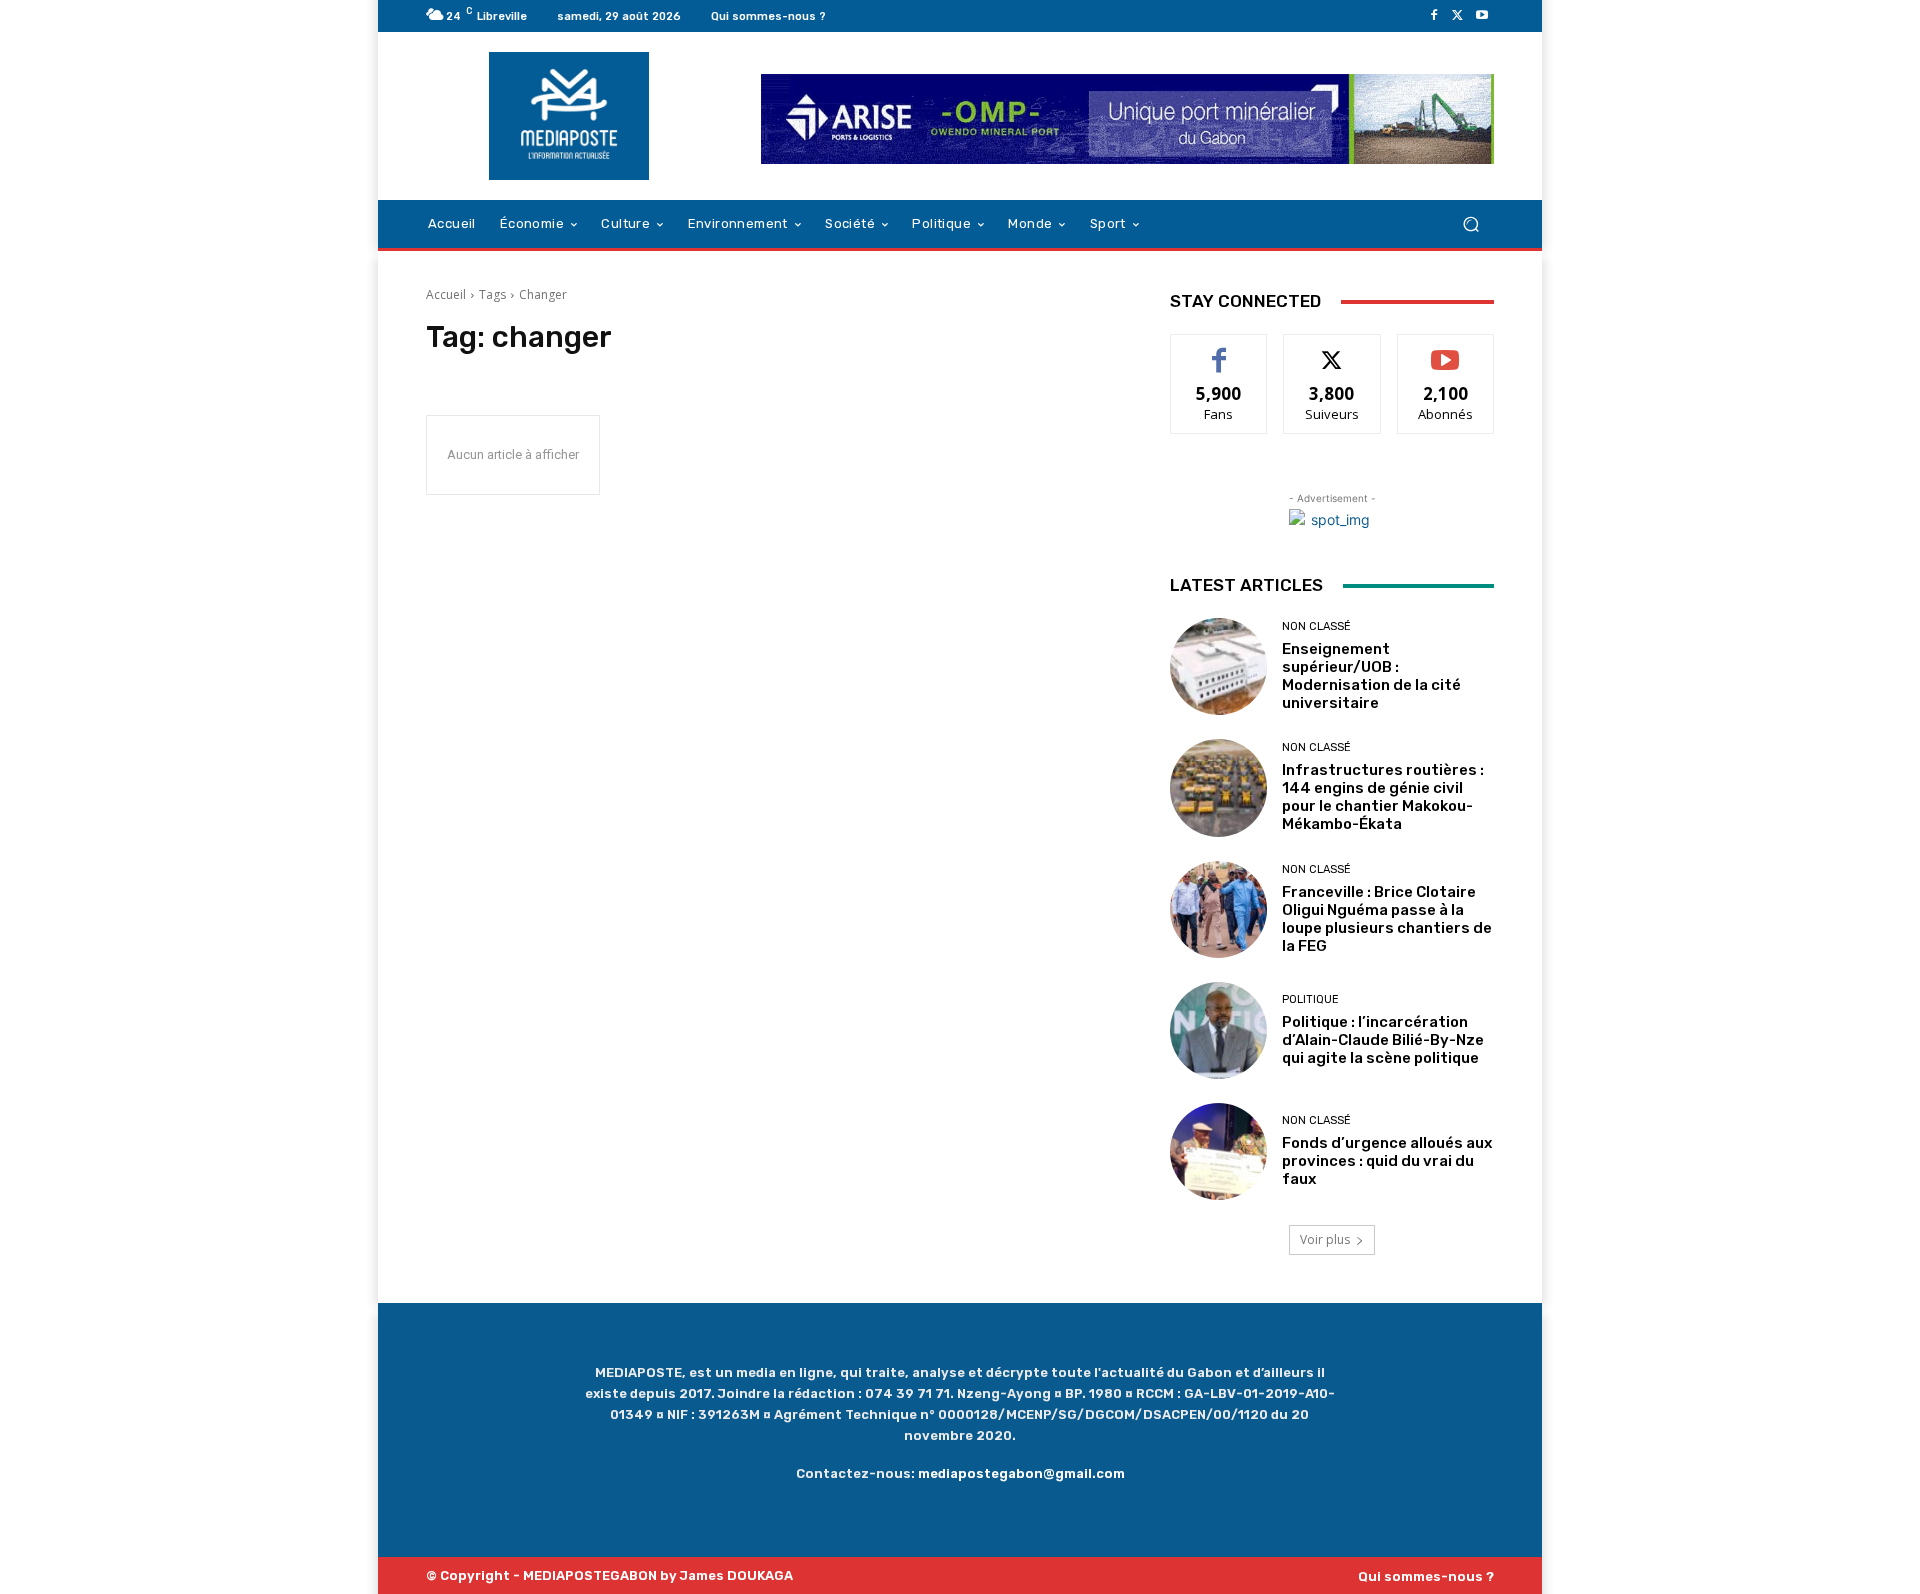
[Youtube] (1482, 16)
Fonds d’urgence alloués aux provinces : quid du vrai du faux (1387, 1161)
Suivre (1332, 349)
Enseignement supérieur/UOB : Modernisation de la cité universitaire (1371, 676)
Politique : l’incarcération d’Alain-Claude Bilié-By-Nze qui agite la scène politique (1383, 1040)
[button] (1470, 224)
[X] (1458, 16)
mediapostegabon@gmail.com (1021, 1473)
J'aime (1219, 349)
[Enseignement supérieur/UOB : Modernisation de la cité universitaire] (1218, 666)
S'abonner (1446, 349)
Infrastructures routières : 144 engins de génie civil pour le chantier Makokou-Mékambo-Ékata (1383, 797)
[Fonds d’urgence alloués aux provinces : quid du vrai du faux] (1218, 1151)
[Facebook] (1434, 16)
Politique (1310, 999)
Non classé (1316, 626)
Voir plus (1325, 1239)
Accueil (446, 294)
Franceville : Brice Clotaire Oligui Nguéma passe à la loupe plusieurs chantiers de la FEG (1387, 919)
